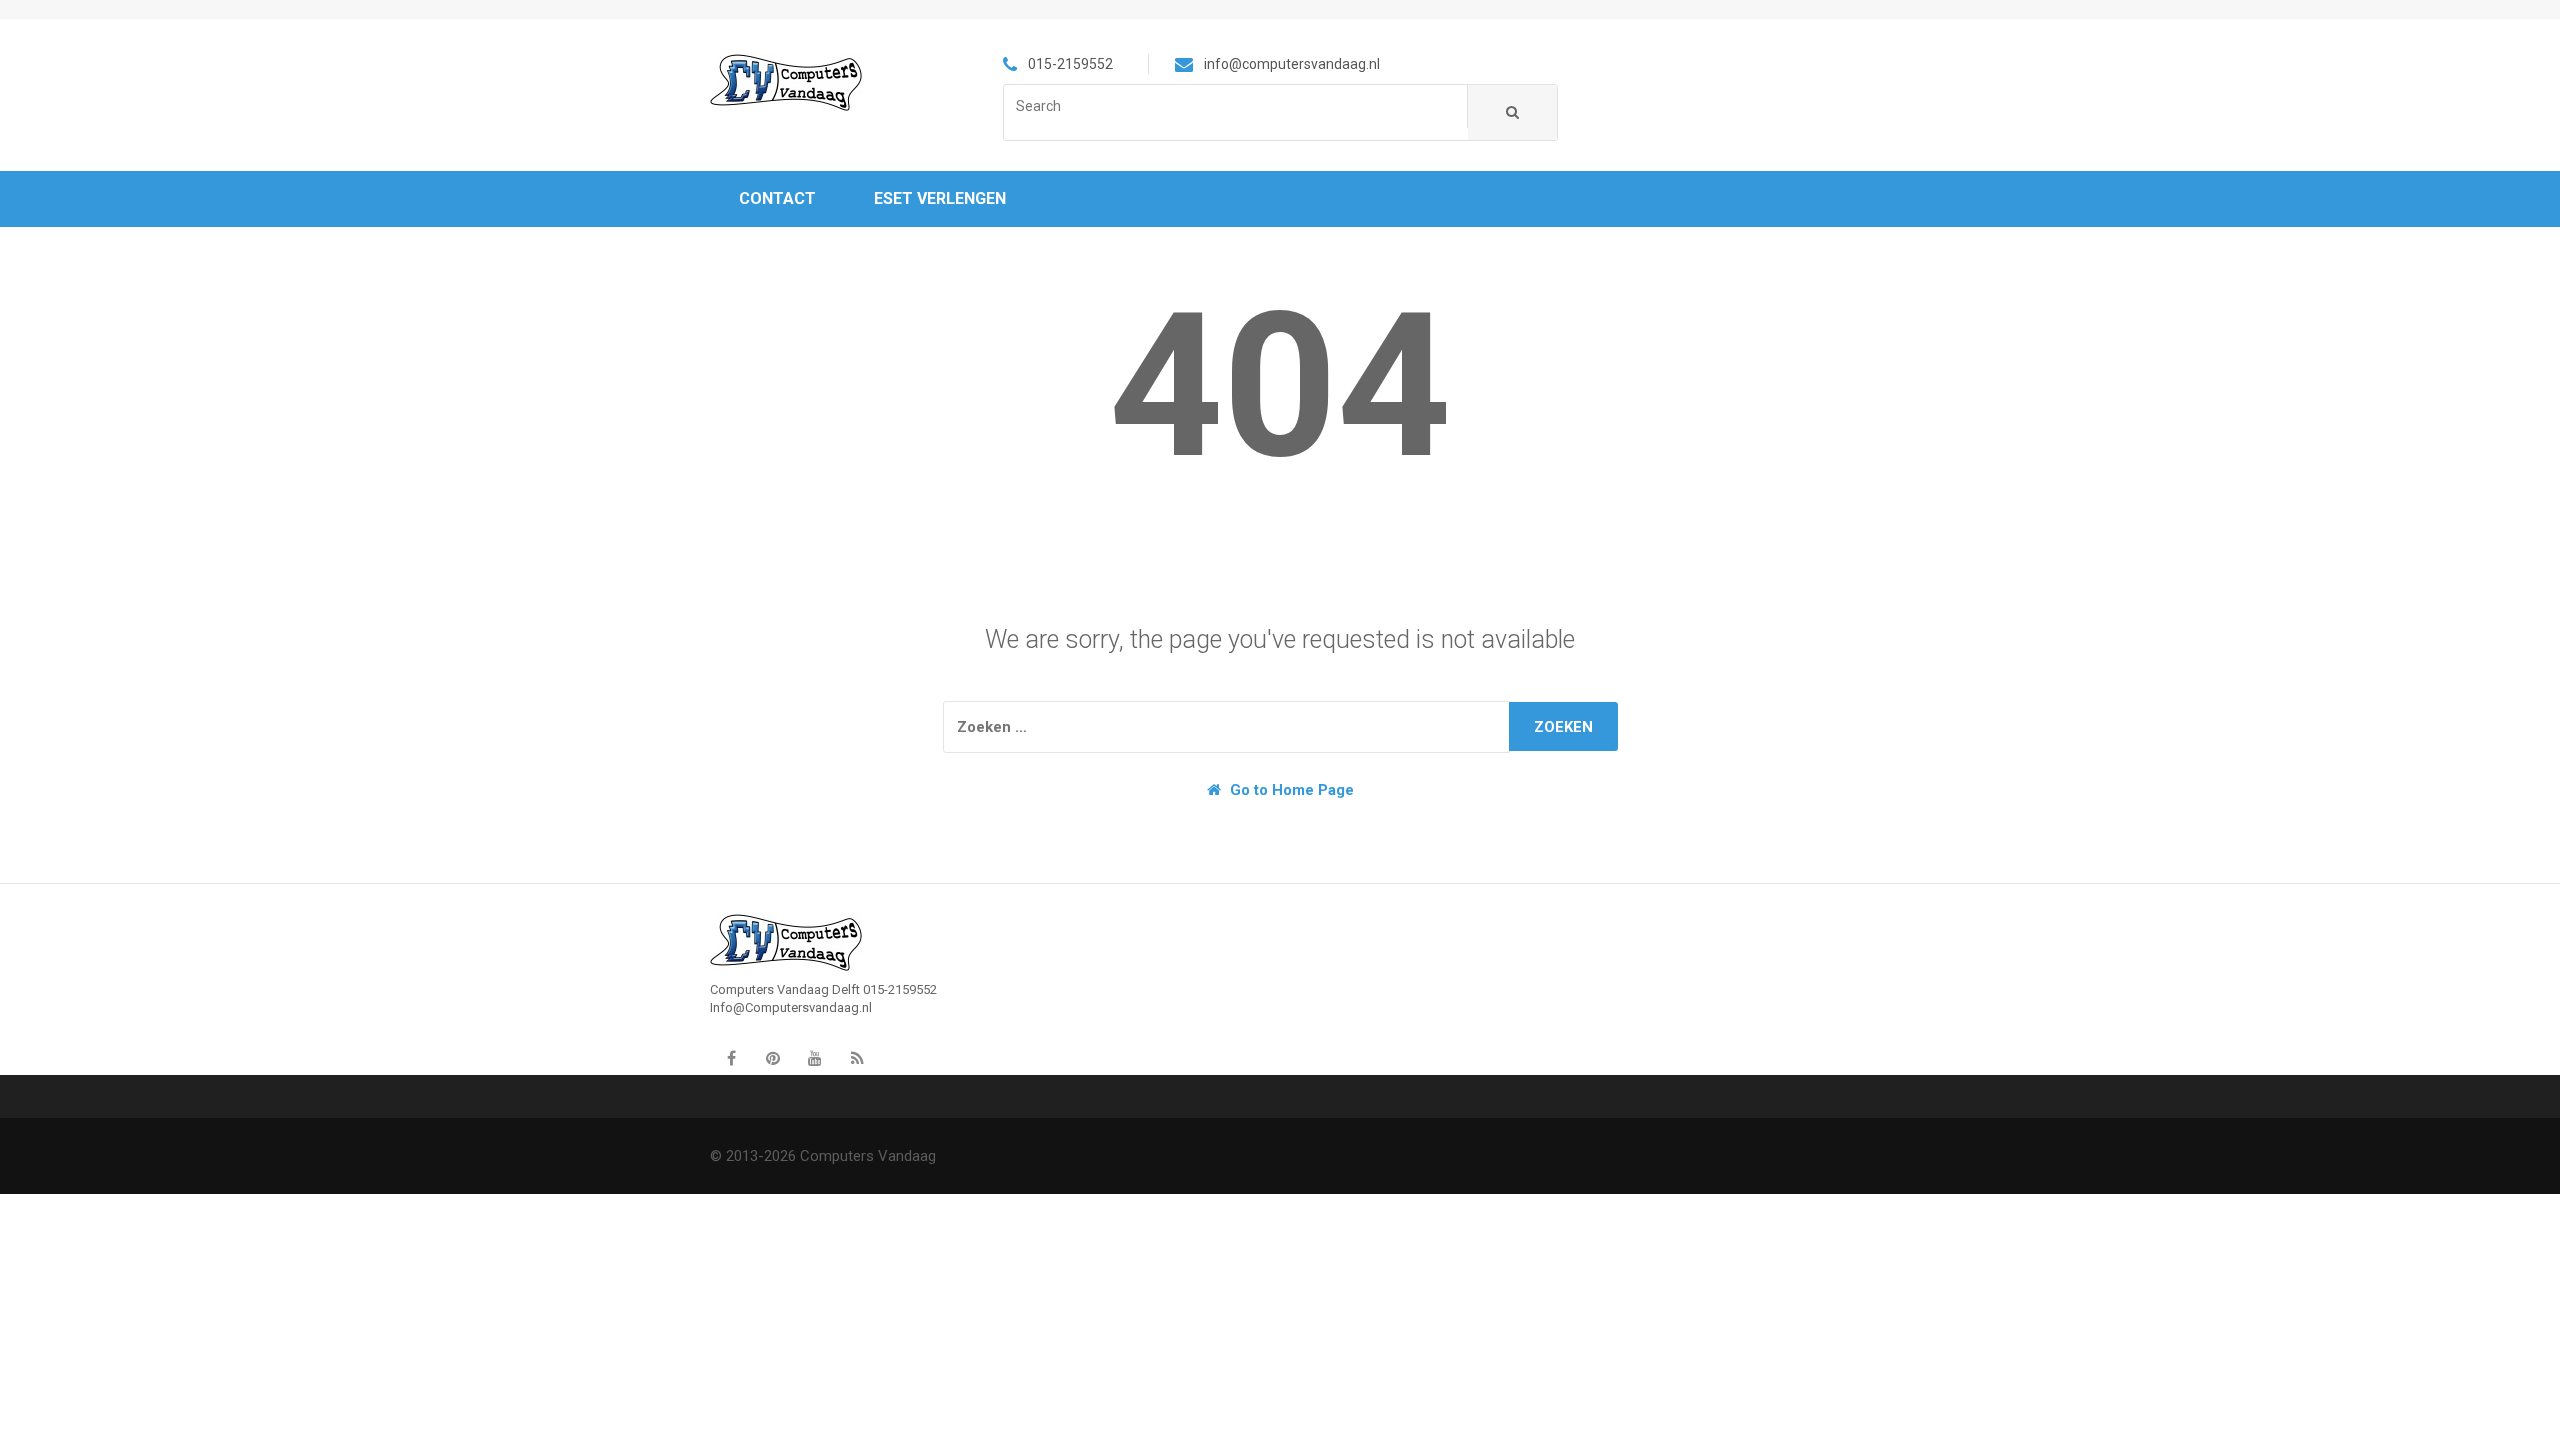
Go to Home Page (1290, 790)
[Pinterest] (773, 1059)
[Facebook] (731, 1059)
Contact (777, 198)
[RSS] (857, 1059)
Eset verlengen (940, 198)
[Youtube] (815, 1059)
